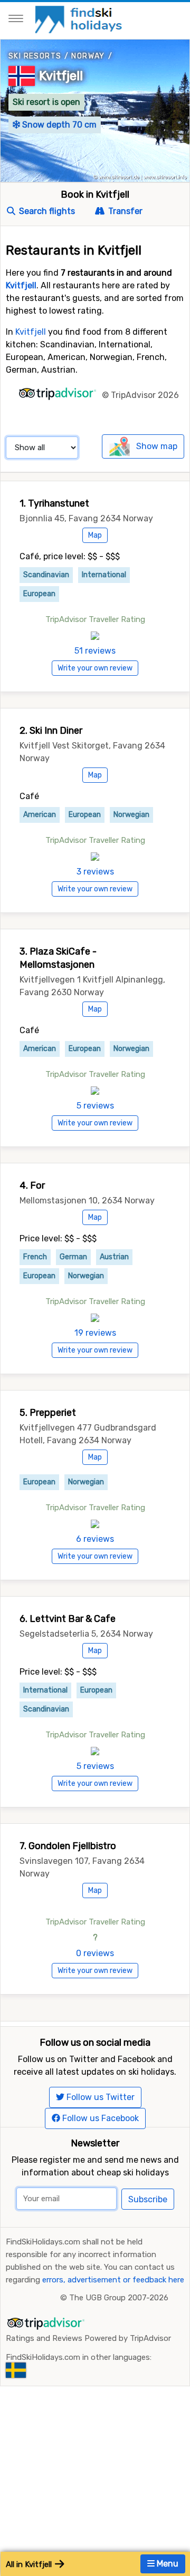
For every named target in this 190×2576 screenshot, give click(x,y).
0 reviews (95, 1953)
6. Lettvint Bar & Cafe (68, 1619)
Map (95, 535)
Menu (167, 2564)
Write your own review (95, 668)
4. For (32, 1185)
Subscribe (148, 2199)
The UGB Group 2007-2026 (119, 2298)
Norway (88, 56)
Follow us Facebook (99, 2118)
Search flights (46, 211)
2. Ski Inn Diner (51, 731)
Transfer (124, 211)
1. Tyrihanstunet (54, 503)
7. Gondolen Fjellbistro (68, 1846)
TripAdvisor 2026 (145, 395)
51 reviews (95, 651)
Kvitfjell (61, 76)
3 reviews (95, 872)
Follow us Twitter (99, 2097)
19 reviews (95, 1333)
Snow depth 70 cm (58, 125)
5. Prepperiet (48, 1413)
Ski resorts (35, 56)
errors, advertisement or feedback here (113, 2280)
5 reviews (95, 1106)
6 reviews (95, 1539)
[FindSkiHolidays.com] (80, 19)
